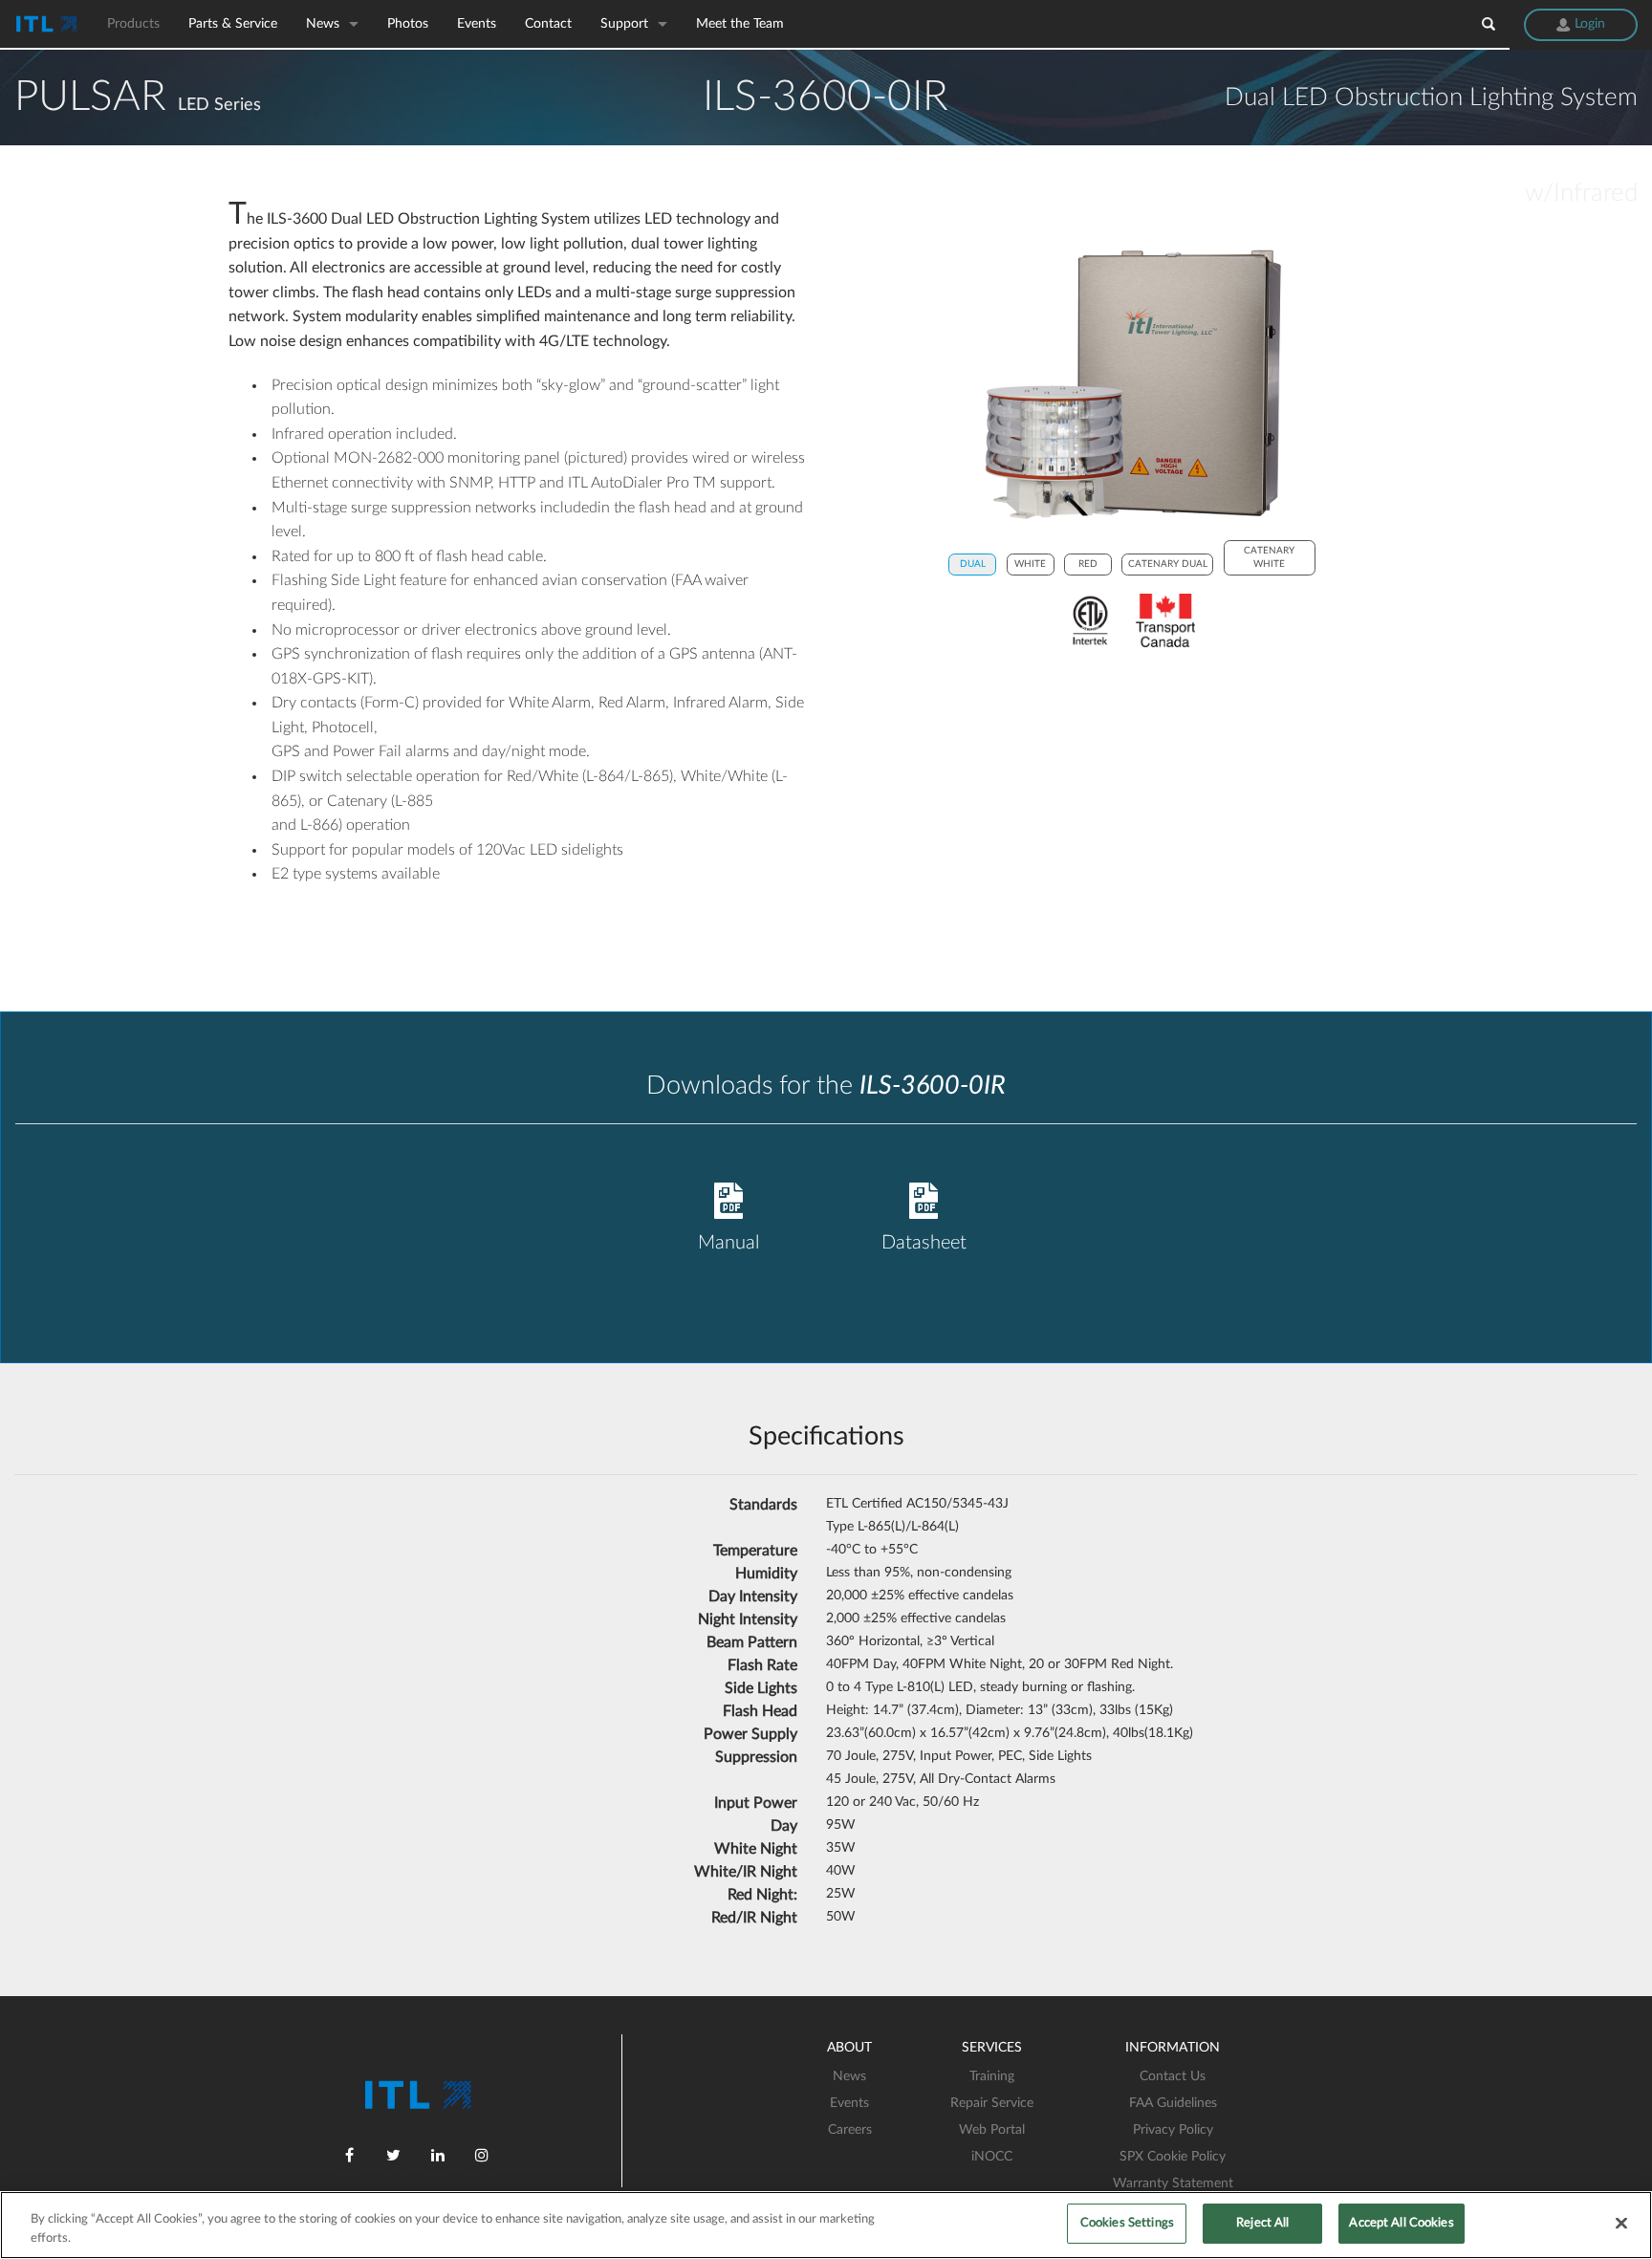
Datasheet (924, 1243)
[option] (1132, 384)
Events (477, 24)
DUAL (973, 564)
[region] (826, 2225)
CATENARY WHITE (1269, 557)
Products (133, 24)
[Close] (1621, 2223)
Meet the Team (740, 24)
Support (624, 24)
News (323, 24)
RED (1088, 564)
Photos (408, 24)
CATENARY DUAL (1168, 564)
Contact (548, 24)
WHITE (1030, 564)
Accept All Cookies (1401, 2223)
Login (1588, 24)
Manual (728, 1243)
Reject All (1262, 2223)
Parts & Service (233, 24)
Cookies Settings (1127, 2223)
